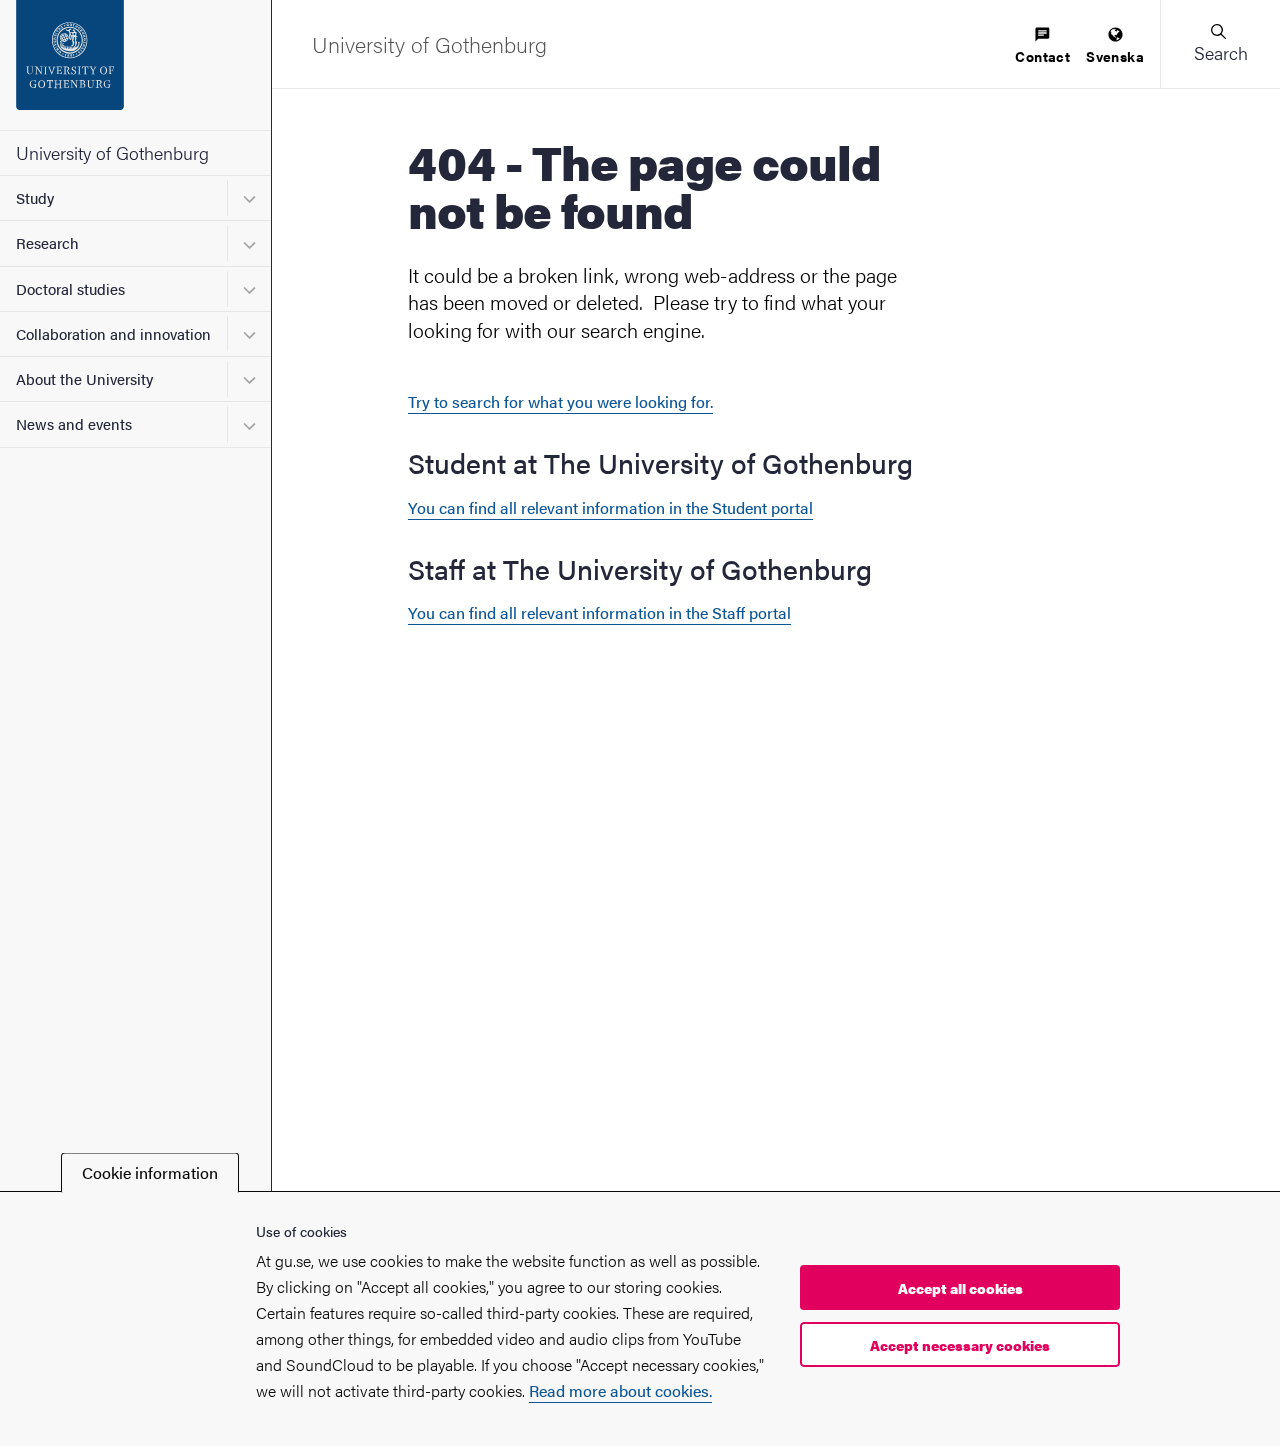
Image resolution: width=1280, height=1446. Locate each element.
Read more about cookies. (620, 1390)
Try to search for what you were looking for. (560, 401)
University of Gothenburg (112, 152)
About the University (84, 378)
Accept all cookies (960, 1288)
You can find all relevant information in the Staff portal (599, 612)
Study (35, 197)
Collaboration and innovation (113, 333)
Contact (1042, 56)
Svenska (1115, 56)
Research (47, 242)
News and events (74, 423)
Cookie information (150, 1172)
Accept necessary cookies (960, 1345)
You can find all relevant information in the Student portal (610, 507)
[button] (1220, 44)
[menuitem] (1042, 46)
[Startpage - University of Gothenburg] (135, 65)
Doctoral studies (70, 288)
